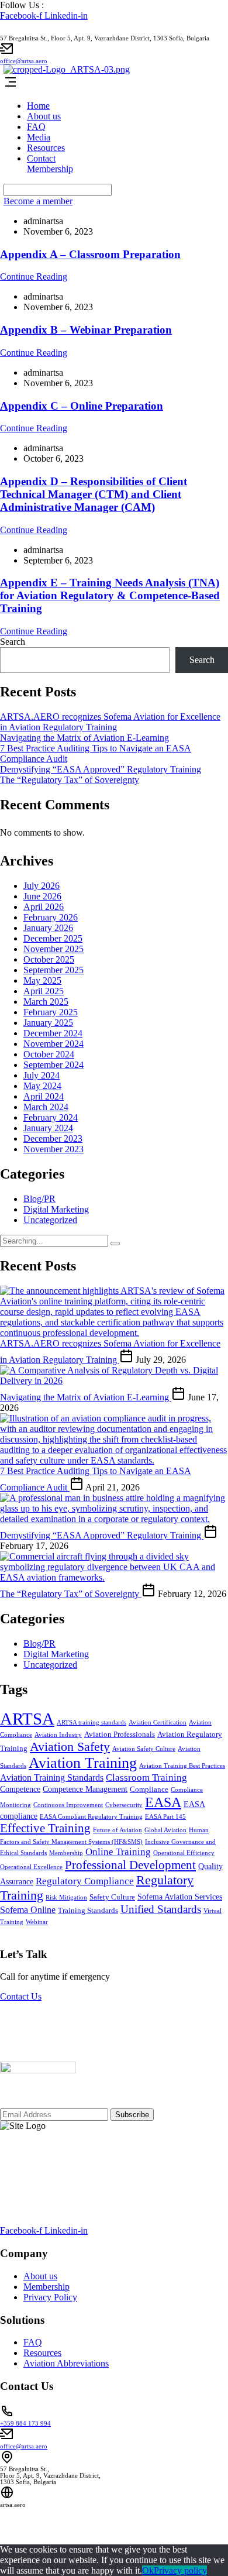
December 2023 (53, 1138)
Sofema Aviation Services (180, 1897)
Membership (50, 169)
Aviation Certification (158, 1723)
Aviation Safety (70, 1746)
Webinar (37, 1922)
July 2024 (42, 1075)
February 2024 (51, 1117)
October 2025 (49, 959)
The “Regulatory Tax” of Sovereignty (70, 780)
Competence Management (85, 1789)
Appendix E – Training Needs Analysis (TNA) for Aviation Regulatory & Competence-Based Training (110, 595)
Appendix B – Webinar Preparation (86, 330)
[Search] (115, 1244)
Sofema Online (28, 1910)
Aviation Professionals (120, 1734)
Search (13, 642)
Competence (20, 1789)
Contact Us (21, 1996)
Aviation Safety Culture (144, 1749)
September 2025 (53, 970)
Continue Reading (34, 277)
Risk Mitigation (66, 1897)
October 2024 (49, 1054)
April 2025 (44, 991)
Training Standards (88, 1911)
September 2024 (53, 1065)
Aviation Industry (58, 1735)
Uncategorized (50, 1220)
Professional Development (130, 1865)
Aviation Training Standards (52, 1778)
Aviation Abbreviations (66, 2363)
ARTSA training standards (91, 1723)
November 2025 (53, 949)
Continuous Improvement (68, 1805)
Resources (46, 148)
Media (39, 137)
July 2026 (42, 886)
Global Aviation (165, 1830)
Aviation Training (83, 1763)
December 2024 (53, 1033)
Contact (41, 158)
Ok (148, 2570)
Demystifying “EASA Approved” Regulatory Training (101, 769)
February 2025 (51, 1012)
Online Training (118, 1852)
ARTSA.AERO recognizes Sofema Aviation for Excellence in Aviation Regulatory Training (110, 722)
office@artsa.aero (24, 61)
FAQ (36, 127)
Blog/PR (39, 1199)
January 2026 (48, 928)
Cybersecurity (124, 1805)
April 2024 (44, 1096)
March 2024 (46, 1107)
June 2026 (42, 896)
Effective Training (45, 1828)
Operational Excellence (31, 1867)
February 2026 (51, 917)
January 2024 (48, 1128)
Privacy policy (180, 2570)
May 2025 (42, 980)
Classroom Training (146, 1778)
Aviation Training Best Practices (182, 1766)
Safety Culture (112, 1897)
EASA (163, 1802)
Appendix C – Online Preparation (82, 406)
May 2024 (42, 1086)
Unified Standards (161, 1909)
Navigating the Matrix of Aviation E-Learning (84, 738)
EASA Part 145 (165, 1817)
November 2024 (53, 1044)
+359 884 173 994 (25, 2424)
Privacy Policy (50, 2297)
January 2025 (48, 1023)
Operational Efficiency (184, 1853)
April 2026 (44, 907)
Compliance (149, 1790)
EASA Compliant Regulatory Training (91, 1817)
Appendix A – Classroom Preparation (90, 254)
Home (38, 106)
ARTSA (27, 1719)
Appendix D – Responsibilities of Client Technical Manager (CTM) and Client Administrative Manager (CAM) (94, 494)
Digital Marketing (56, 1209)
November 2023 (53, 1149)
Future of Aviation (118, 1830)
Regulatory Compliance (85, 1881)
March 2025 (46, 1002)
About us (44, 116)
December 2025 (53, 938)
